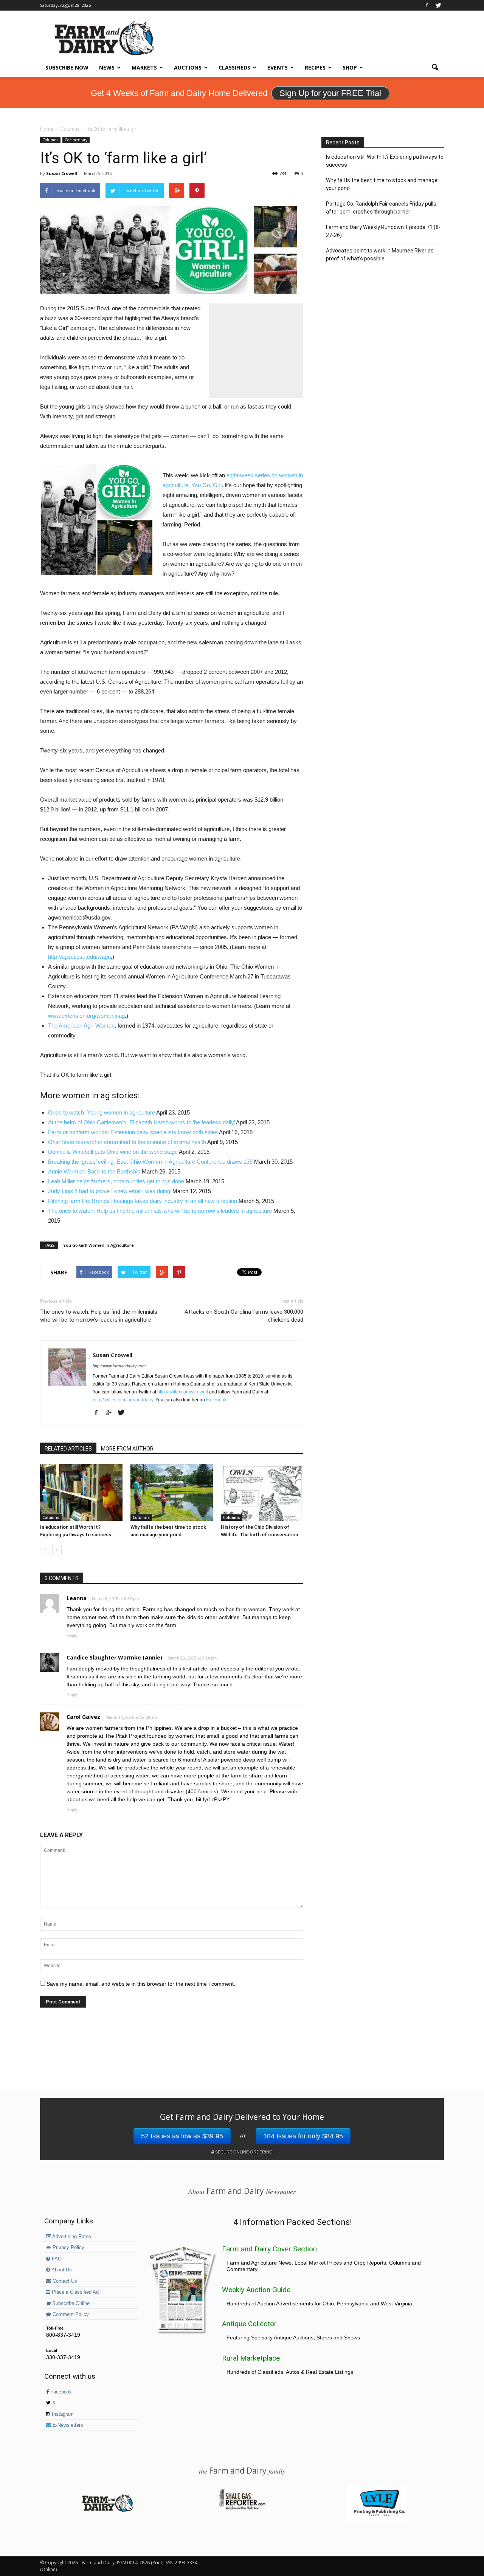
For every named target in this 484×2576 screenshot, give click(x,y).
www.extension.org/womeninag (86, 1016)
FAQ (56, 2259)
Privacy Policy (68, 2248)
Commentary (76, 140)
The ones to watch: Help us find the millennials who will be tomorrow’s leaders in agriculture (160, 1211)
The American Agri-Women (81, 1026)
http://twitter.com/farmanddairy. (123, 1400)
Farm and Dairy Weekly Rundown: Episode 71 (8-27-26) (383, 231)
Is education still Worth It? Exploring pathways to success (385, 161)
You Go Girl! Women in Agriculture (99, 1245)
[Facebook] (427, 5)
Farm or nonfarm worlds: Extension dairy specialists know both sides (133, 1132)
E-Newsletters (67, 2425)
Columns (50, 140)
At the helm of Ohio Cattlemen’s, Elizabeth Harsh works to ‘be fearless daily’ (141, 1122)
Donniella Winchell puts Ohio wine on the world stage (113, 1152)
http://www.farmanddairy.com (119, 1366)
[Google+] (111, 1413)
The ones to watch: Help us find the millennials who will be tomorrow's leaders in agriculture (99, 1316)
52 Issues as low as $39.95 (182, 2136)
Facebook (216, 1400)
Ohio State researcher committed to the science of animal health (127, 1142)
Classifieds (234, 67)
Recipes (315, 67)
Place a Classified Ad (74, 2292)
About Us (61, 2270)
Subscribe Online (70, 2304)
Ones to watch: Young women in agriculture (102, 1112)
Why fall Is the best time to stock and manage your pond (382, 184)
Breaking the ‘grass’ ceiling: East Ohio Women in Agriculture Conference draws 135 (150, 1162)
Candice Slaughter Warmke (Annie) (114, 1657)
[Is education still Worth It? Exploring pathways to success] (81, 1492)
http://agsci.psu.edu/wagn (79, 957)
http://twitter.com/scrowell (183, 1392)
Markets (144, 67)
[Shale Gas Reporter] (242, 2508)
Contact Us (64, 2281)
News (107, 67)
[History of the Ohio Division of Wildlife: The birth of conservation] (262, 1492)
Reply (72, 1635)
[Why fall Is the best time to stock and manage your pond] (172, 1492)
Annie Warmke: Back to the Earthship (94, 1171)
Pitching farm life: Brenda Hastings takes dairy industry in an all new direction (143, 1201)
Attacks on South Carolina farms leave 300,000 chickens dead (244, 1316)
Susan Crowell (62, 173)
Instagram (62, 2414)
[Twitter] (438, 5)
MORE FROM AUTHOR (127, 1449)
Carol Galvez (83, 1717)
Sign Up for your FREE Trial (330, 93)
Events (278, 67)
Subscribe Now (67, 67)
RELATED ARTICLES (68, 1449)
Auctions (188, 67)
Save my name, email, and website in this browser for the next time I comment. (141, 1984)
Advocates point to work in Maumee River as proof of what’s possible (380, 255)
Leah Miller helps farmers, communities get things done (116, 1181)
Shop (350, 67)
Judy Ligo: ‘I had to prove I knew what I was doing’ (109, 1191)
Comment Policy (70, 2314)
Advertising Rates (71, 2237)
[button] (435, 68)
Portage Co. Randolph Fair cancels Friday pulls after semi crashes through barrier (381, 208)
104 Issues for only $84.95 (303, 2136)
